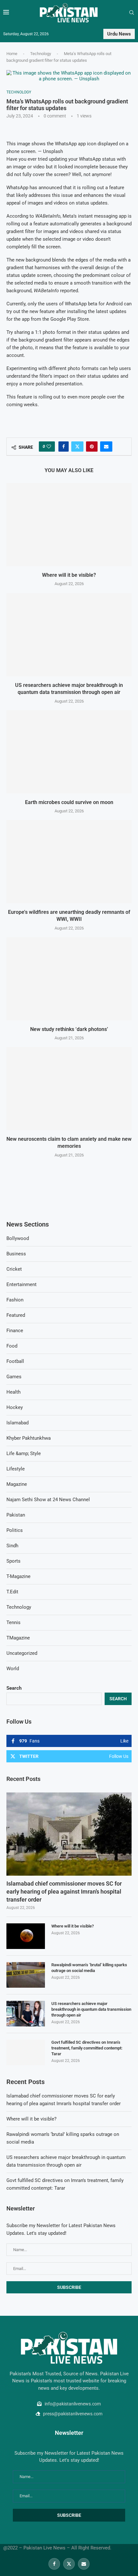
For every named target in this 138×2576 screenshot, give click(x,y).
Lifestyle (16, 1469)
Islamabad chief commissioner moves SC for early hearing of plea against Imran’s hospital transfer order (64, 1892)
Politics (15, 1530)
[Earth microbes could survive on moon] (69, 752)
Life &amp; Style (24, 1453)
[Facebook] (54, 2564)
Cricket (14, 1269)
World (13, 1669)
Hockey (15, 1407)
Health (13, 1392)
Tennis (13, 1622)
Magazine (17, 1484)
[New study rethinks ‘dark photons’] (69, 979)
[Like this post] (49, 447)
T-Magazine (18, 1576)
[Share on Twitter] (77, 447)
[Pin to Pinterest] (92, 447)
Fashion (15, 1300)
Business (16, 1254)
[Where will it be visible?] (69, 525)
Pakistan (16, 1515)
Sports (13, 1561)
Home (12, 54)
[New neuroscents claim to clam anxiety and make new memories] (69, 1089)
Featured (16, 1315)
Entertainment (22, 1284)
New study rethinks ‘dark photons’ (69, 1029)
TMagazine (18, 1638)
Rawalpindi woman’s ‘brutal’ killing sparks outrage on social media (89, 1968)
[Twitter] (69, 2564)
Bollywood (18, 1238)
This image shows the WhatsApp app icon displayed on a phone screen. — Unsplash (67, 148)
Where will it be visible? (69, 575)
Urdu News (119, 34)
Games (14, 1377)
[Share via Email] (106, 447)
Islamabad (17, 1423)
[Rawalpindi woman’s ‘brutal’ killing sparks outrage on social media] (26, 1975)
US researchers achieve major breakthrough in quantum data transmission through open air (91, 2009)
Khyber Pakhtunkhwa (29, 1438)
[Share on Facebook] (64, 447)
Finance (15, 1331)
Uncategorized (22, 1653)
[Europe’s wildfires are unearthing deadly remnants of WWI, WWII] (69, 862)
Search (14, 1688)
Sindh (12, 1546)
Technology (41, 54)
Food (12, 1346)
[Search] (132, 13)
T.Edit (12, 1592)
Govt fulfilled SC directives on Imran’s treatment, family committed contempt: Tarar (87, 2048)
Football (15, 1361)
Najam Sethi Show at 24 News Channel (48, 1500)
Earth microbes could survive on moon (69, 802)
